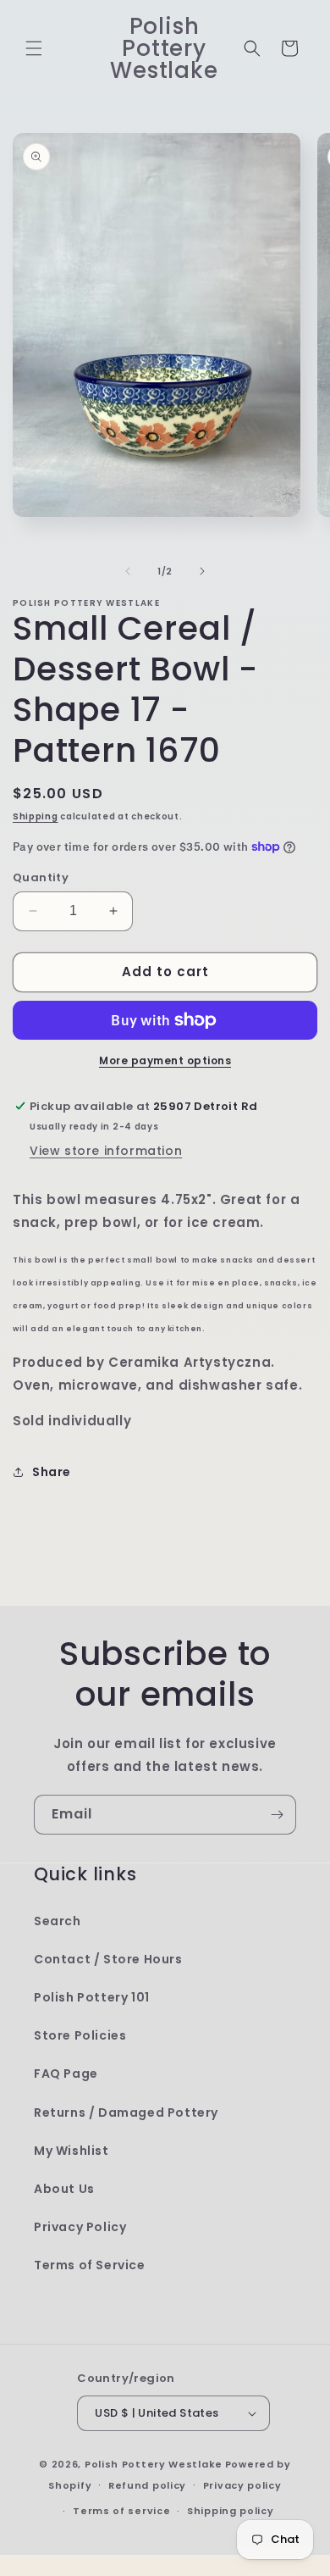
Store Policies (80, 2035)
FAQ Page (66, 2074)
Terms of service (121, 2511)
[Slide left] (128, 571)
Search (58, 1921)
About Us (64, 2189)
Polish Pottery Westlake (154, 2464)
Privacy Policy (80, 2227)
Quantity (41, 877)
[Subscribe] (277, 1815)
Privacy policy (242, 2485)
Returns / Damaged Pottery (126, 2112)
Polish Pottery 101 (92, 1997)
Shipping (36, 816)
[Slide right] (202, 571)
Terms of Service (90, 2265)
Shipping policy (231, 2511)
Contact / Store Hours (108, 1959)
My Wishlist (71, 2151)
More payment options (165, 1060)
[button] (34, 48)
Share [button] (52, 1472)
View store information (106, 1151)
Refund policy (147, 2485)
